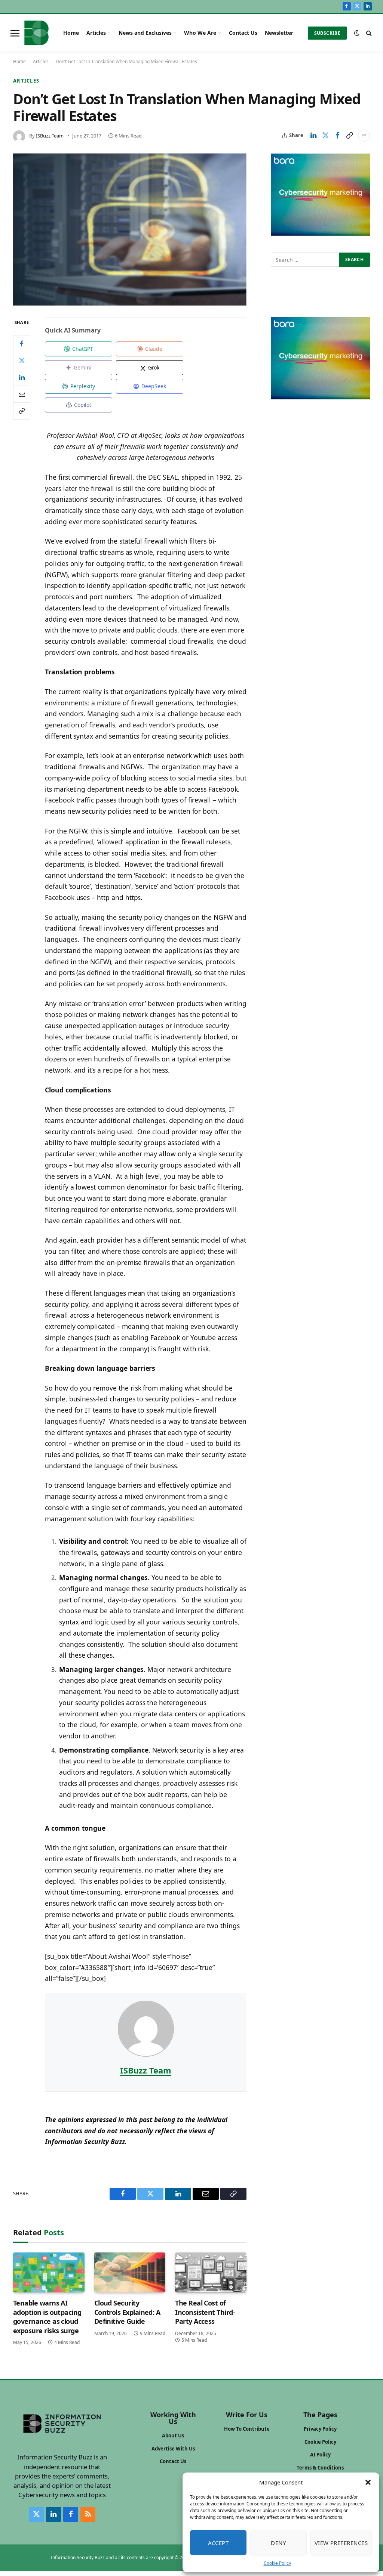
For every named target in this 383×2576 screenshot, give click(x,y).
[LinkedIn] (22, 377)
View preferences (341, 2543)
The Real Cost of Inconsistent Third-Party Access (205, 2312)
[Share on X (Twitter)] (325, 136)
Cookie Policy (277, 2563)
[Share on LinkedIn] (313, 136)
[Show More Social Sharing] (364, 136)
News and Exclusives (145, 33)
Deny (278, 2543)
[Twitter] (22, 361)
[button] (368, 2482)
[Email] (22, 394)
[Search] (368, 33)
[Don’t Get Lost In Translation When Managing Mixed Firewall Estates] (130, 230)
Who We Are (200, 33)
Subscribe (327, 33)
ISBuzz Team (50, 136)
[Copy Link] (349, 136)
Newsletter (279, 33)
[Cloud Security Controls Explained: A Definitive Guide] (130, 2272)
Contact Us (243, 33)
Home (71, 33)
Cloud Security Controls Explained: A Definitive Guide (127, 2312)
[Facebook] (22, 344)
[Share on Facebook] (337, 136)
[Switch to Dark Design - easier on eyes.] (357, 33)
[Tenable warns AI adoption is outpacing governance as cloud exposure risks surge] (49, 2272)
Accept (218, 2543)
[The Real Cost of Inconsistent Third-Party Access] (211, 2272)
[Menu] (15, 33)
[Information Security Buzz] (36, 33)
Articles (96, 33)
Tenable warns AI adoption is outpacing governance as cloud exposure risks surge (47, 2317)
